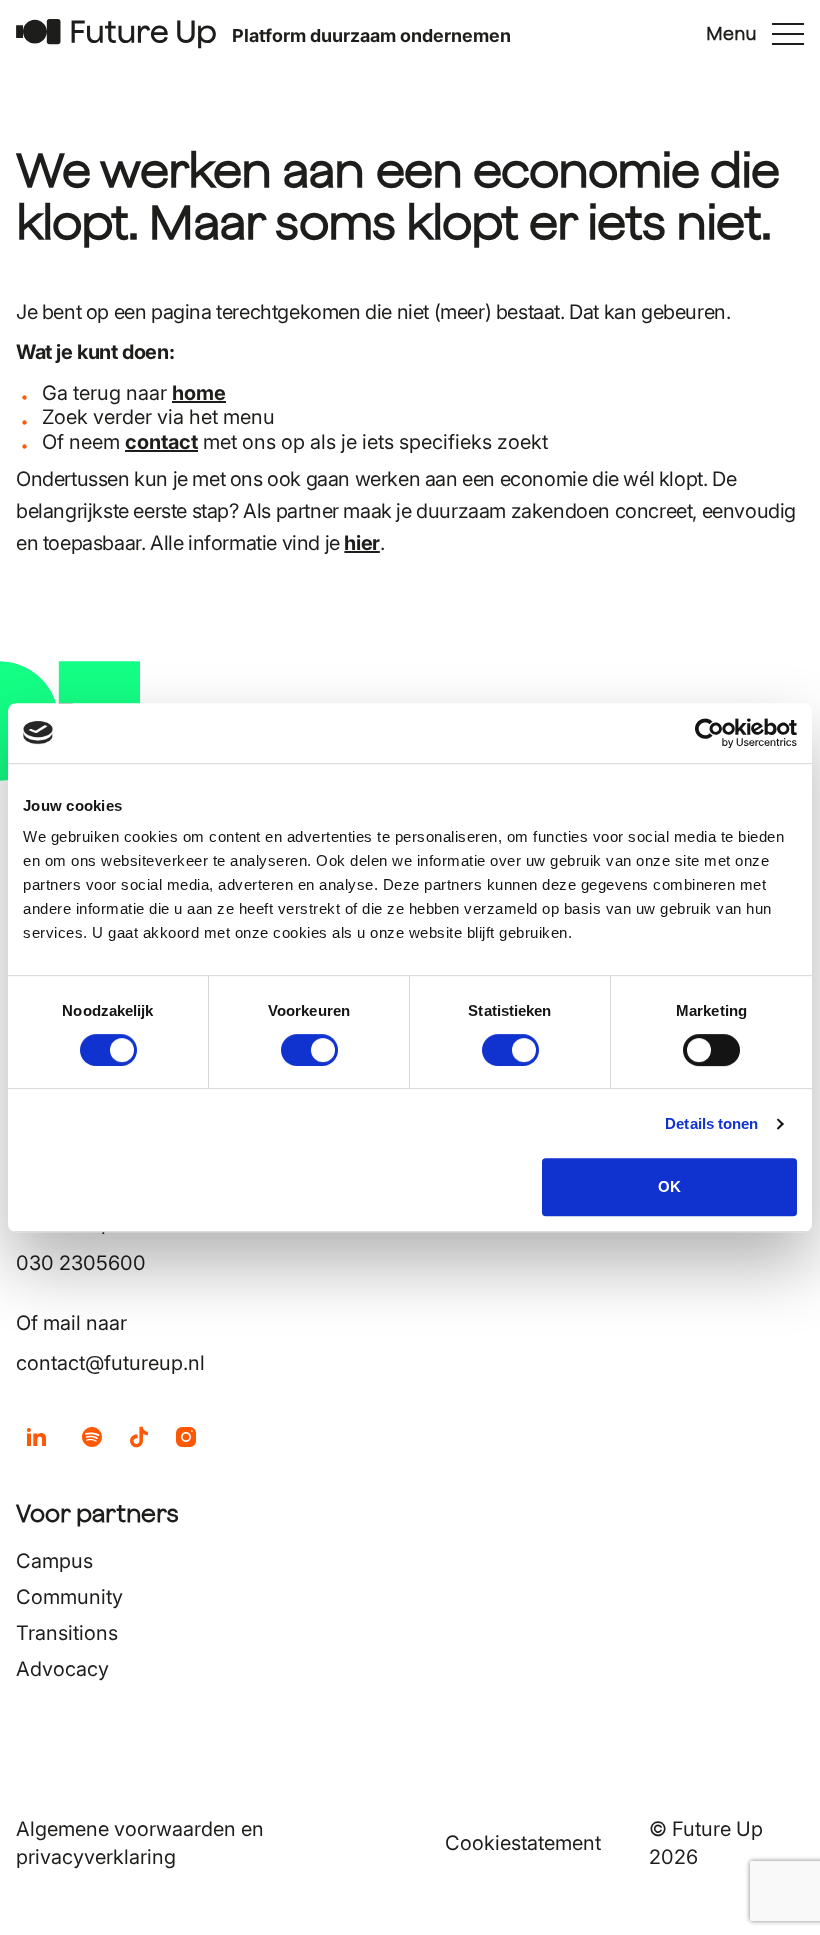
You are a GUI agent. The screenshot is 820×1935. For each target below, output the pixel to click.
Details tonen (711, 1123)
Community (69, 1597)
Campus (54, 1561)
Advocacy (62, 1669)
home (199, 393)
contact (161, 442)
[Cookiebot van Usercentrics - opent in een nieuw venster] (709, 733)
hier (361, 543)
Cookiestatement (523, 1843)
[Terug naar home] (116, 33)
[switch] (309, 1050)
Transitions (67, 1633)
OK (669, 1186)
